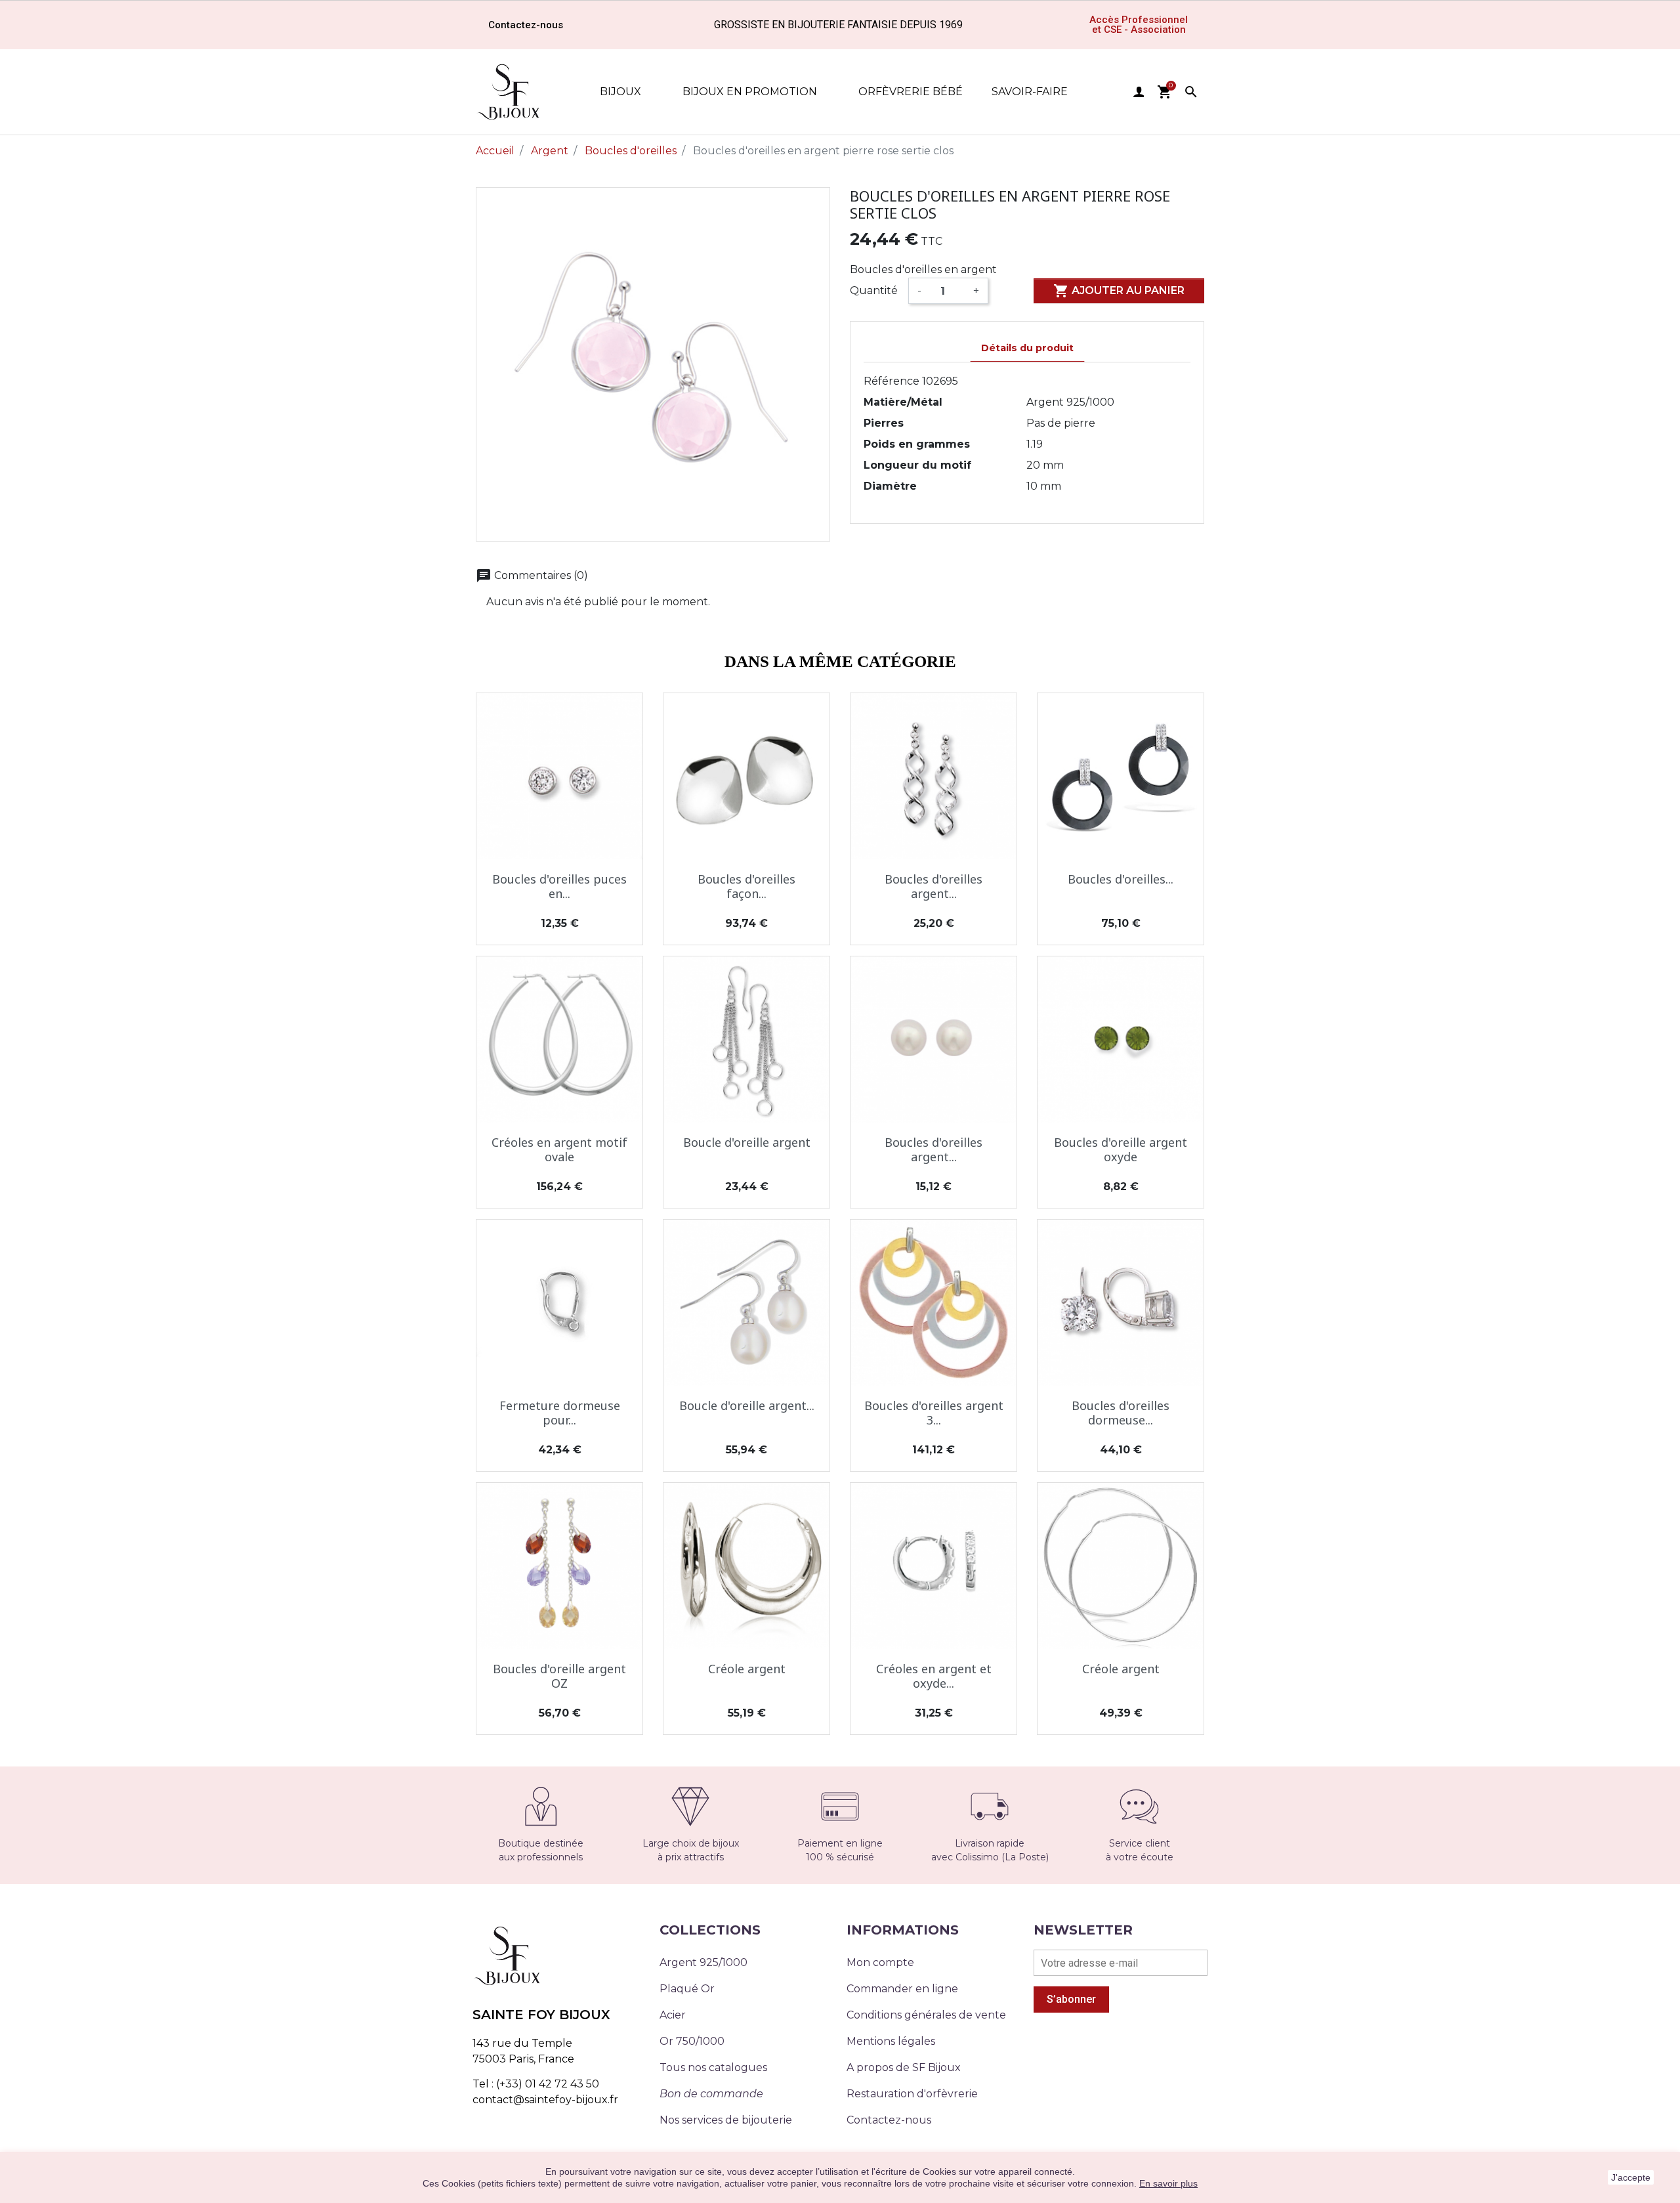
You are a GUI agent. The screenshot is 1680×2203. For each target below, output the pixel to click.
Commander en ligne (902, 1989)
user (1139, 92)
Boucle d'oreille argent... (747, 1405)
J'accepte (1631, 2177)
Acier (673, 2015)
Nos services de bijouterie (726, 2120)
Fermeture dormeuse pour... (560, 1413)
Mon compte (880, 1962)
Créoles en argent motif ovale (559, 1149)
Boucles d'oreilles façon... (746, 886)
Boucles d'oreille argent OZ (559, 1676)
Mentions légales (891, 2041)
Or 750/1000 (692, 2041)
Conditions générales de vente (926, 2015)
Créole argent (747, 1669)
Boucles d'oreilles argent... (934, 886)
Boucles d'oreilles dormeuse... (1121, 1413)
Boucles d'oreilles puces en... (559, 886)
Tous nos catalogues (713, 2067)
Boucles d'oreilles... (1121, 879)
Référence (892, 381)
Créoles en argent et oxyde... (934, 1676)
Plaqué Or (687, 1989)
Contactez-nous (889, 2120)
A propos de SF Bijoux (904, 2067)
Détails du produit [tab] (1027, 348)
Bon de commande (711, 2094)
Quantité (874, 290)
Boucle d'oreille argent (747, 1142)
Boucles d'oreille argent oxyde (1121, 1149)
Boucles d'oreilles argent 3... (934, 1413)
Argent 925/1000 (703, 1962)
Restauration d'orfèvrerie (912, 2094)
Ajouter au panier (1119, 291)
